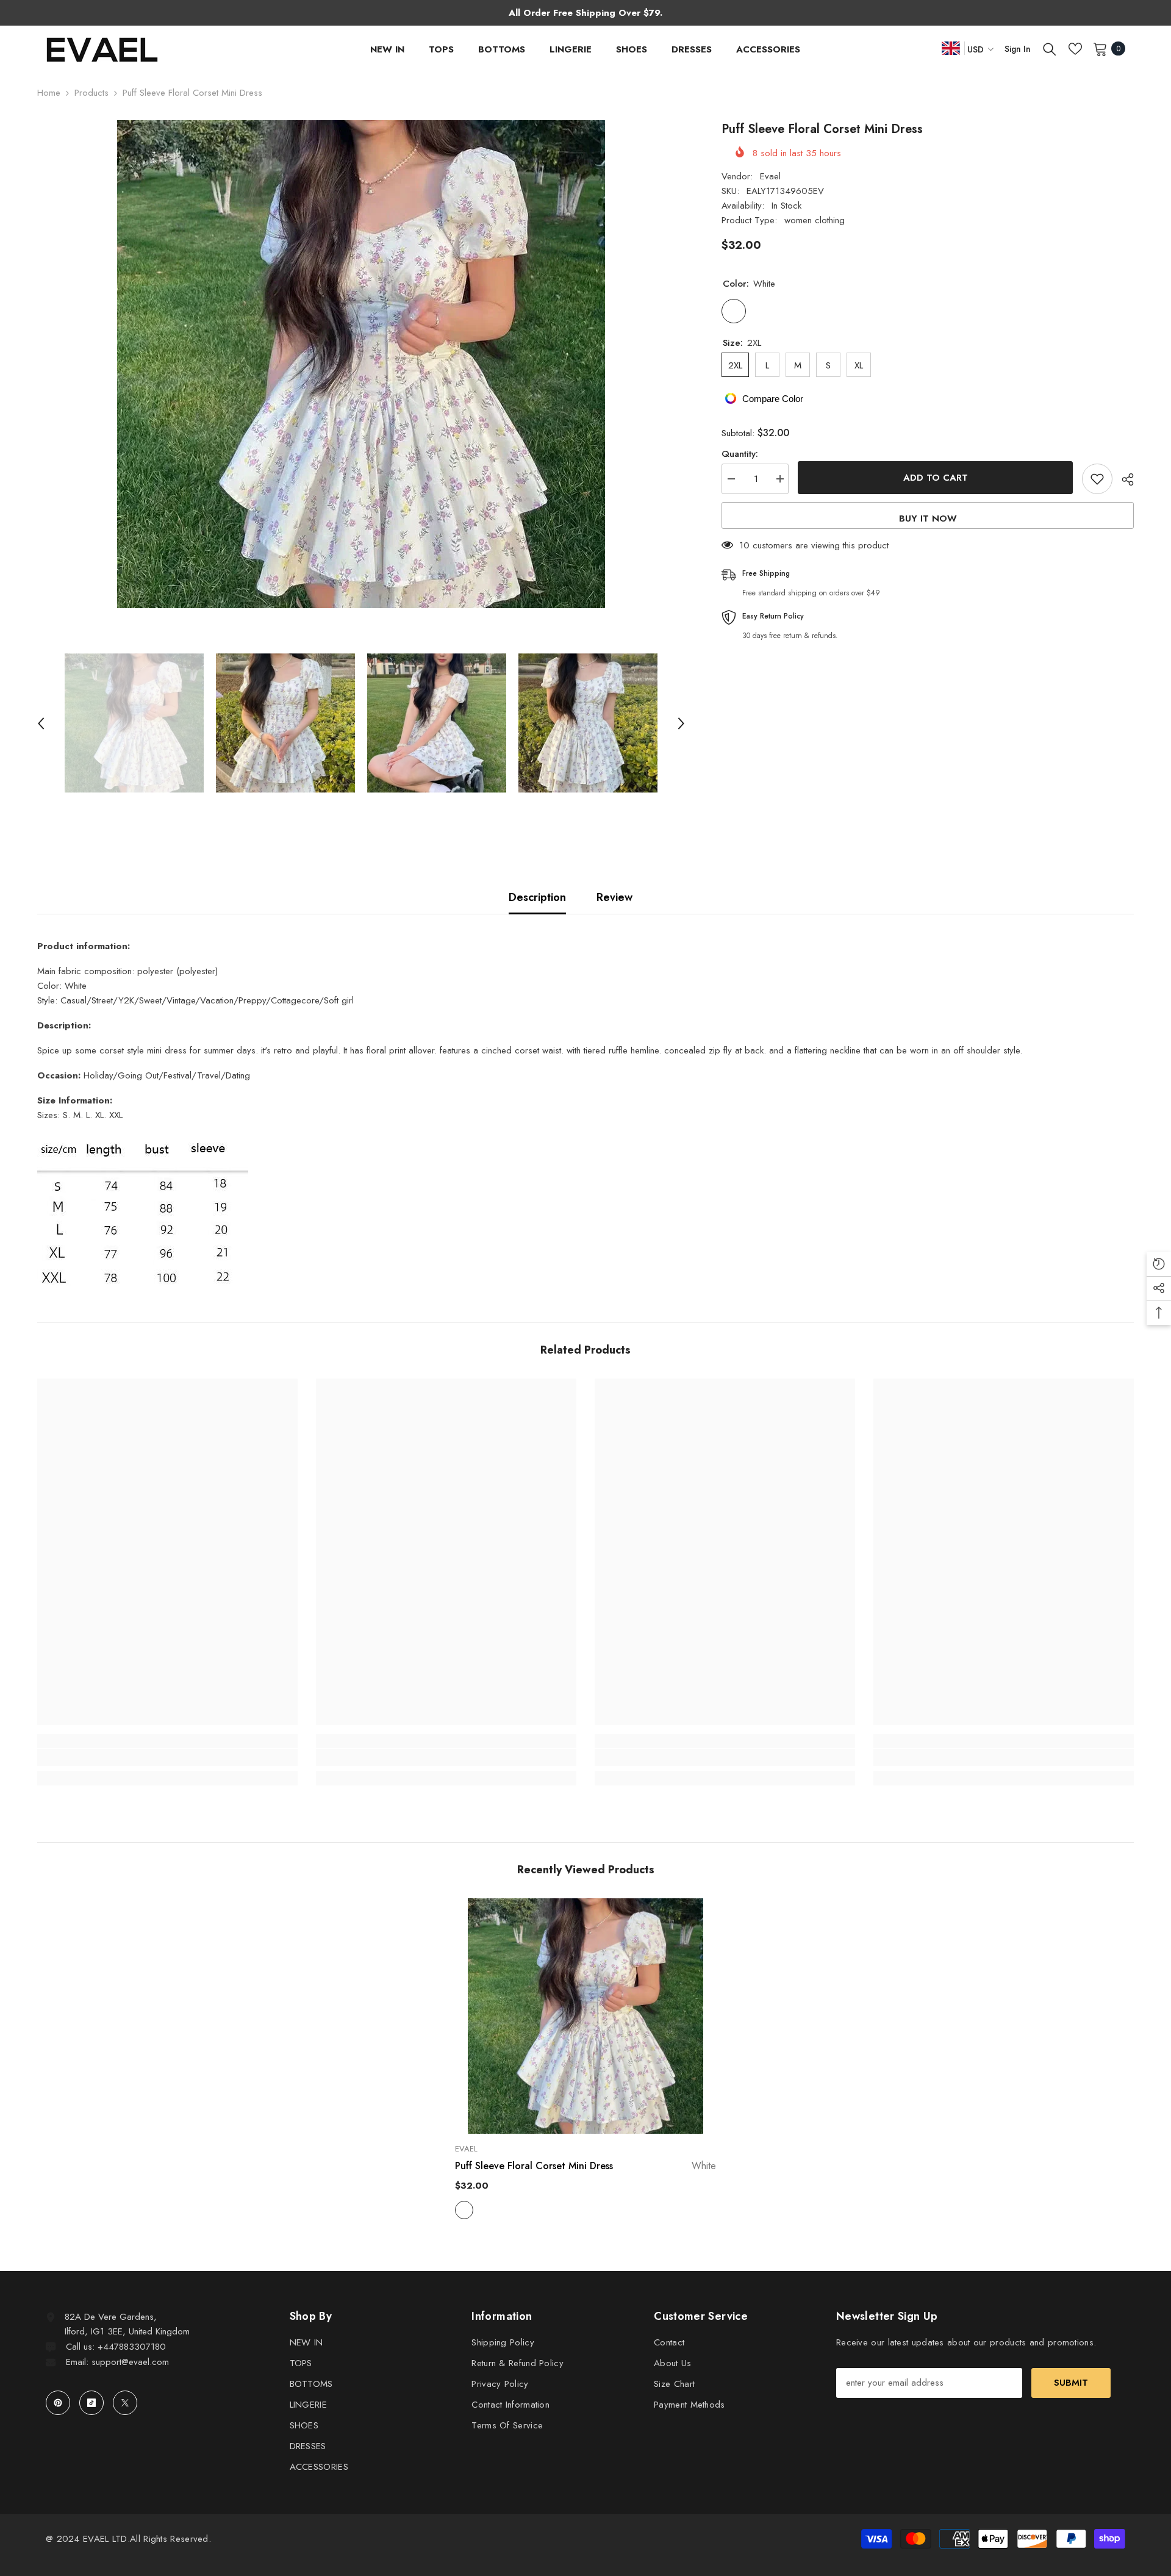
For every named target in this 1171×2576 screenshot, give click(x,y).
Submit (1071, 2383)
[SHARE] (1123, 479)
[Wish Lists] (1075, 49)
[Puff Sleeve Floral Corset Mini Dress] (585, 2016)
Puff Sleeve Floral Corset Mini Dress (585, 2166)
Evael (770, 176)
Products (91, 93)
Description (537, 897)
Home (49, 93)
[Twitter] (125, 2403)
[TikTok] (91, 2403)
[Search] (1050, 49)
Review (614, 897)
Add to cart (936, 478)
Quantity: (740, 454)
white (464, 2210)
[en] (951, 48)
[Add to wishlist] (1097, 479)
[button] (41, 723)
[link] (167, 1757)
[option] (361, 364)
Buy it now (928, 518)
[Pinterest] (58, 2403)
